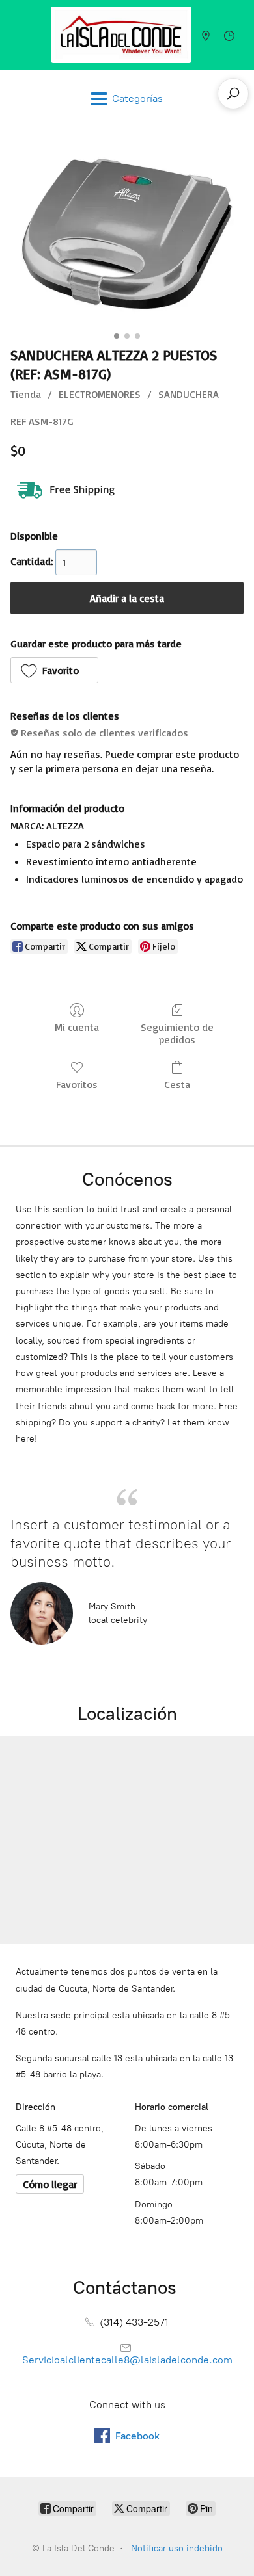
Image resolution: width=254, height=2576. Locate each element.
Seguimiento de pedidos (177, 1033)
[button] (54, 670)
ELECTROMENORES (100, 394)
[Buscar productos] (233, 94)
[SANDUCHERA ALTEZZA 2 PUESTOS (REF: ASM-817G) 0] (127, 234)
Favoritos (77, 1084)
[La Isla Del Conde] (121, 35)
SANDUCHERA (189, 394)
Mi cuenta (77, 1027)
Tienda (26, 394)
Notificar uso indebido (177, 2548)
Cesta (177, 1084)
